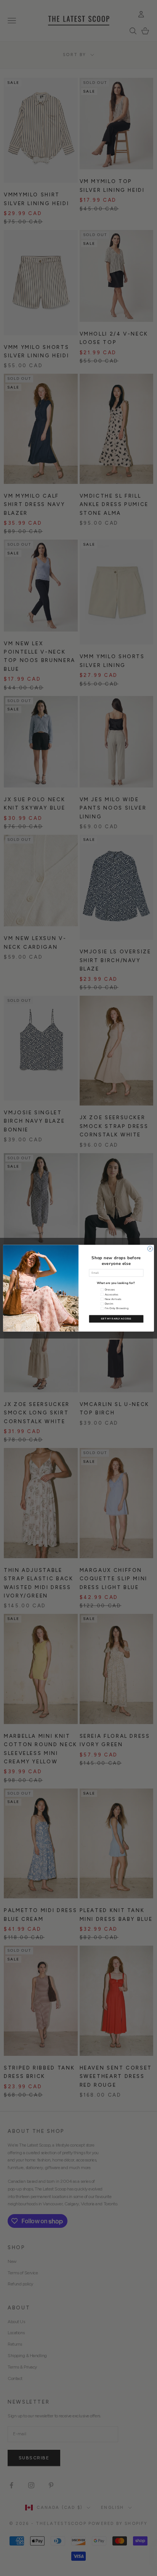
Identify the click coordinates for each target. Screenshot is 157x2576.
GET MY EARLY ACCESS (116, 1319)
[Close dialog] (150, 1249)
